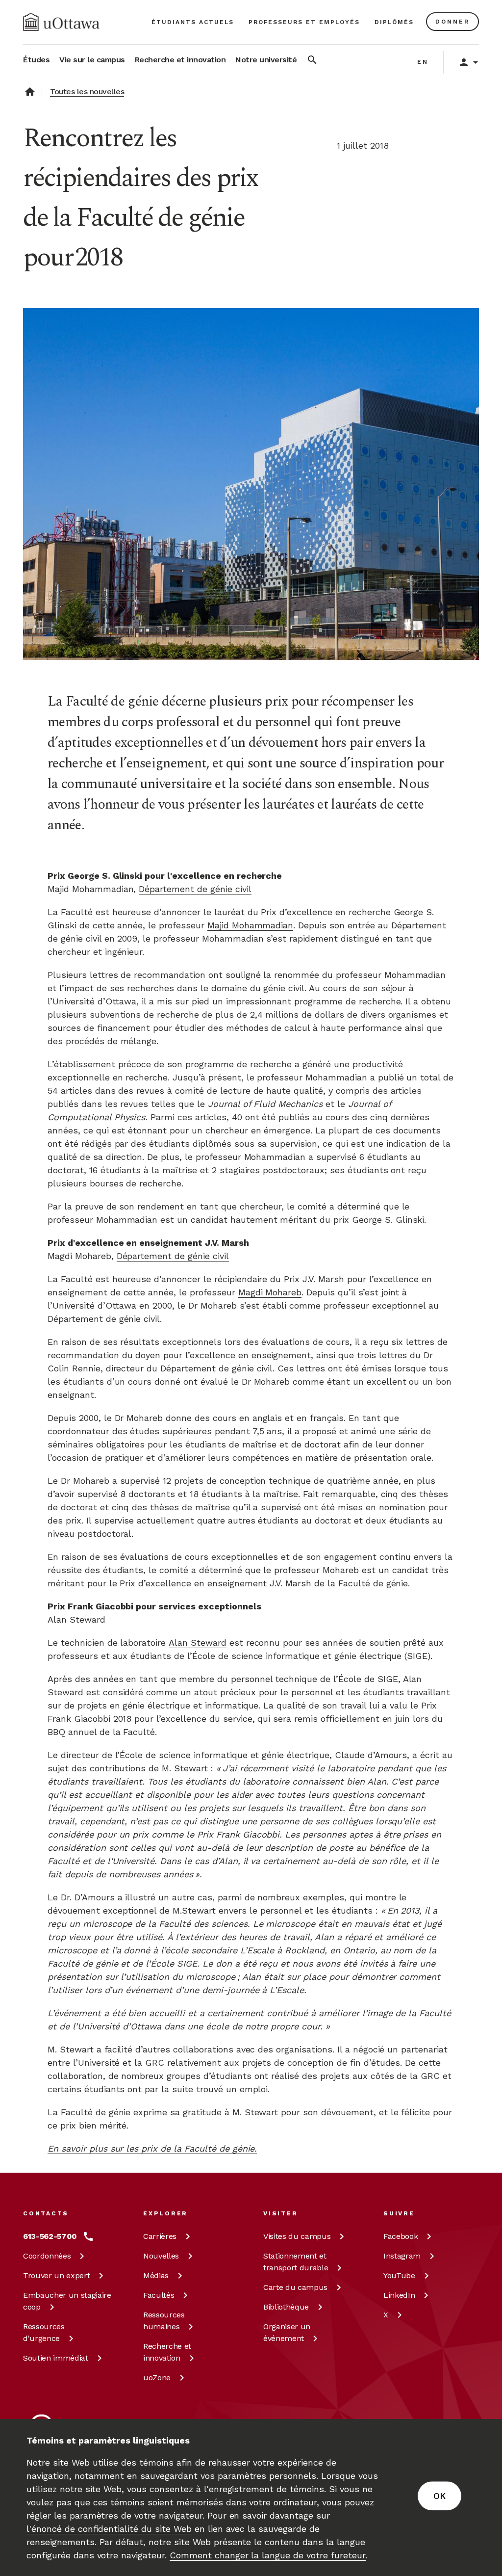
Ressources (44, 2332)
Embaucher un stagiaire (67, 2301)
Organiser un (287, 2332)
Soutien (56, 2358)
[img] (61, 22)
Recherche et (167, 2352)
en (423, 62)
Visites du (297, 2236)
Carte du (295, 2287)
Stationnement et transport (296, 2262)
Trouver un (56, 2275)
